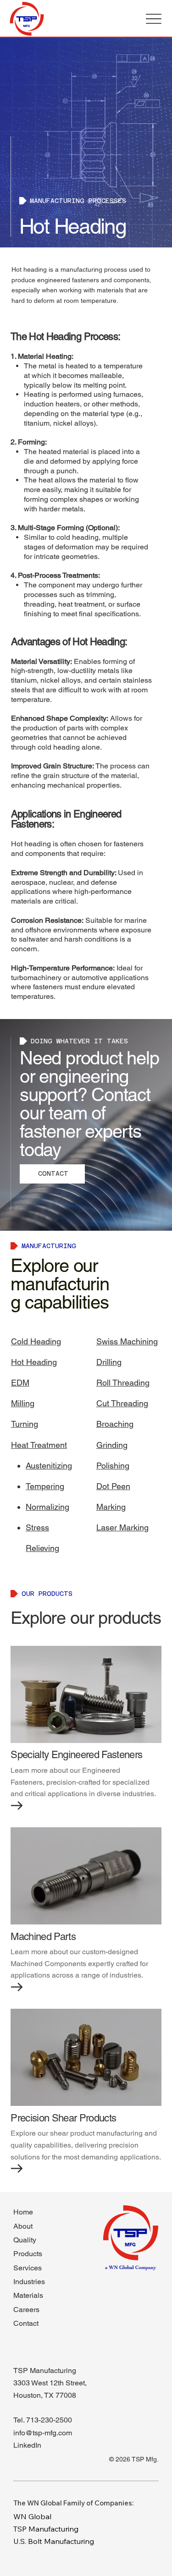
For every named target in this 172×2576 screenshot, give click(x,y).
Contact (26, 2323)
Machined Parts (43, 1937)
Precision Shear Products (63, 2118)
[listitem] (86, 1728)
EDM (20, 1383)
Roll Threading (123, 1383)
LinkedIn (27, 2445)
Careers (26, 2310)
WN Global (32, 2516)
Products (28, 2254)
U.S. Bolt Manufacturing (54, 2541)
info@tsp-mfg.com (43, 2433)
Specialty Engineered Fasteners (76, 1755)
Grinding (112, 1445)
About (23, 2226)
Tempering (45, 1486)
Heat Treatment (39, 1445)
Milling (23, 1403)
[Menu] (154, 19)
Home (23, 2212)
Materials (28, 2295)
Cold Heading (36, 1341)
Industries (29, 2282)
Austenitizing (49, 1466)
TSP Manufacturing (46, 2529)
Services (28, 2268)
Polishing (113, 1466)
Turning (25, 1424)
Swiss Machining (127, 1341)
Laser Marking (122, 1527)
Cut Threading (122, 1403)
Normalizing (47, 1507)
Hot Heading (34, 1362)
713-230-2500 (49, 2420)
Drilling (109, 1362)
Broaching (115, 1424)
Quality (25, 2240)
